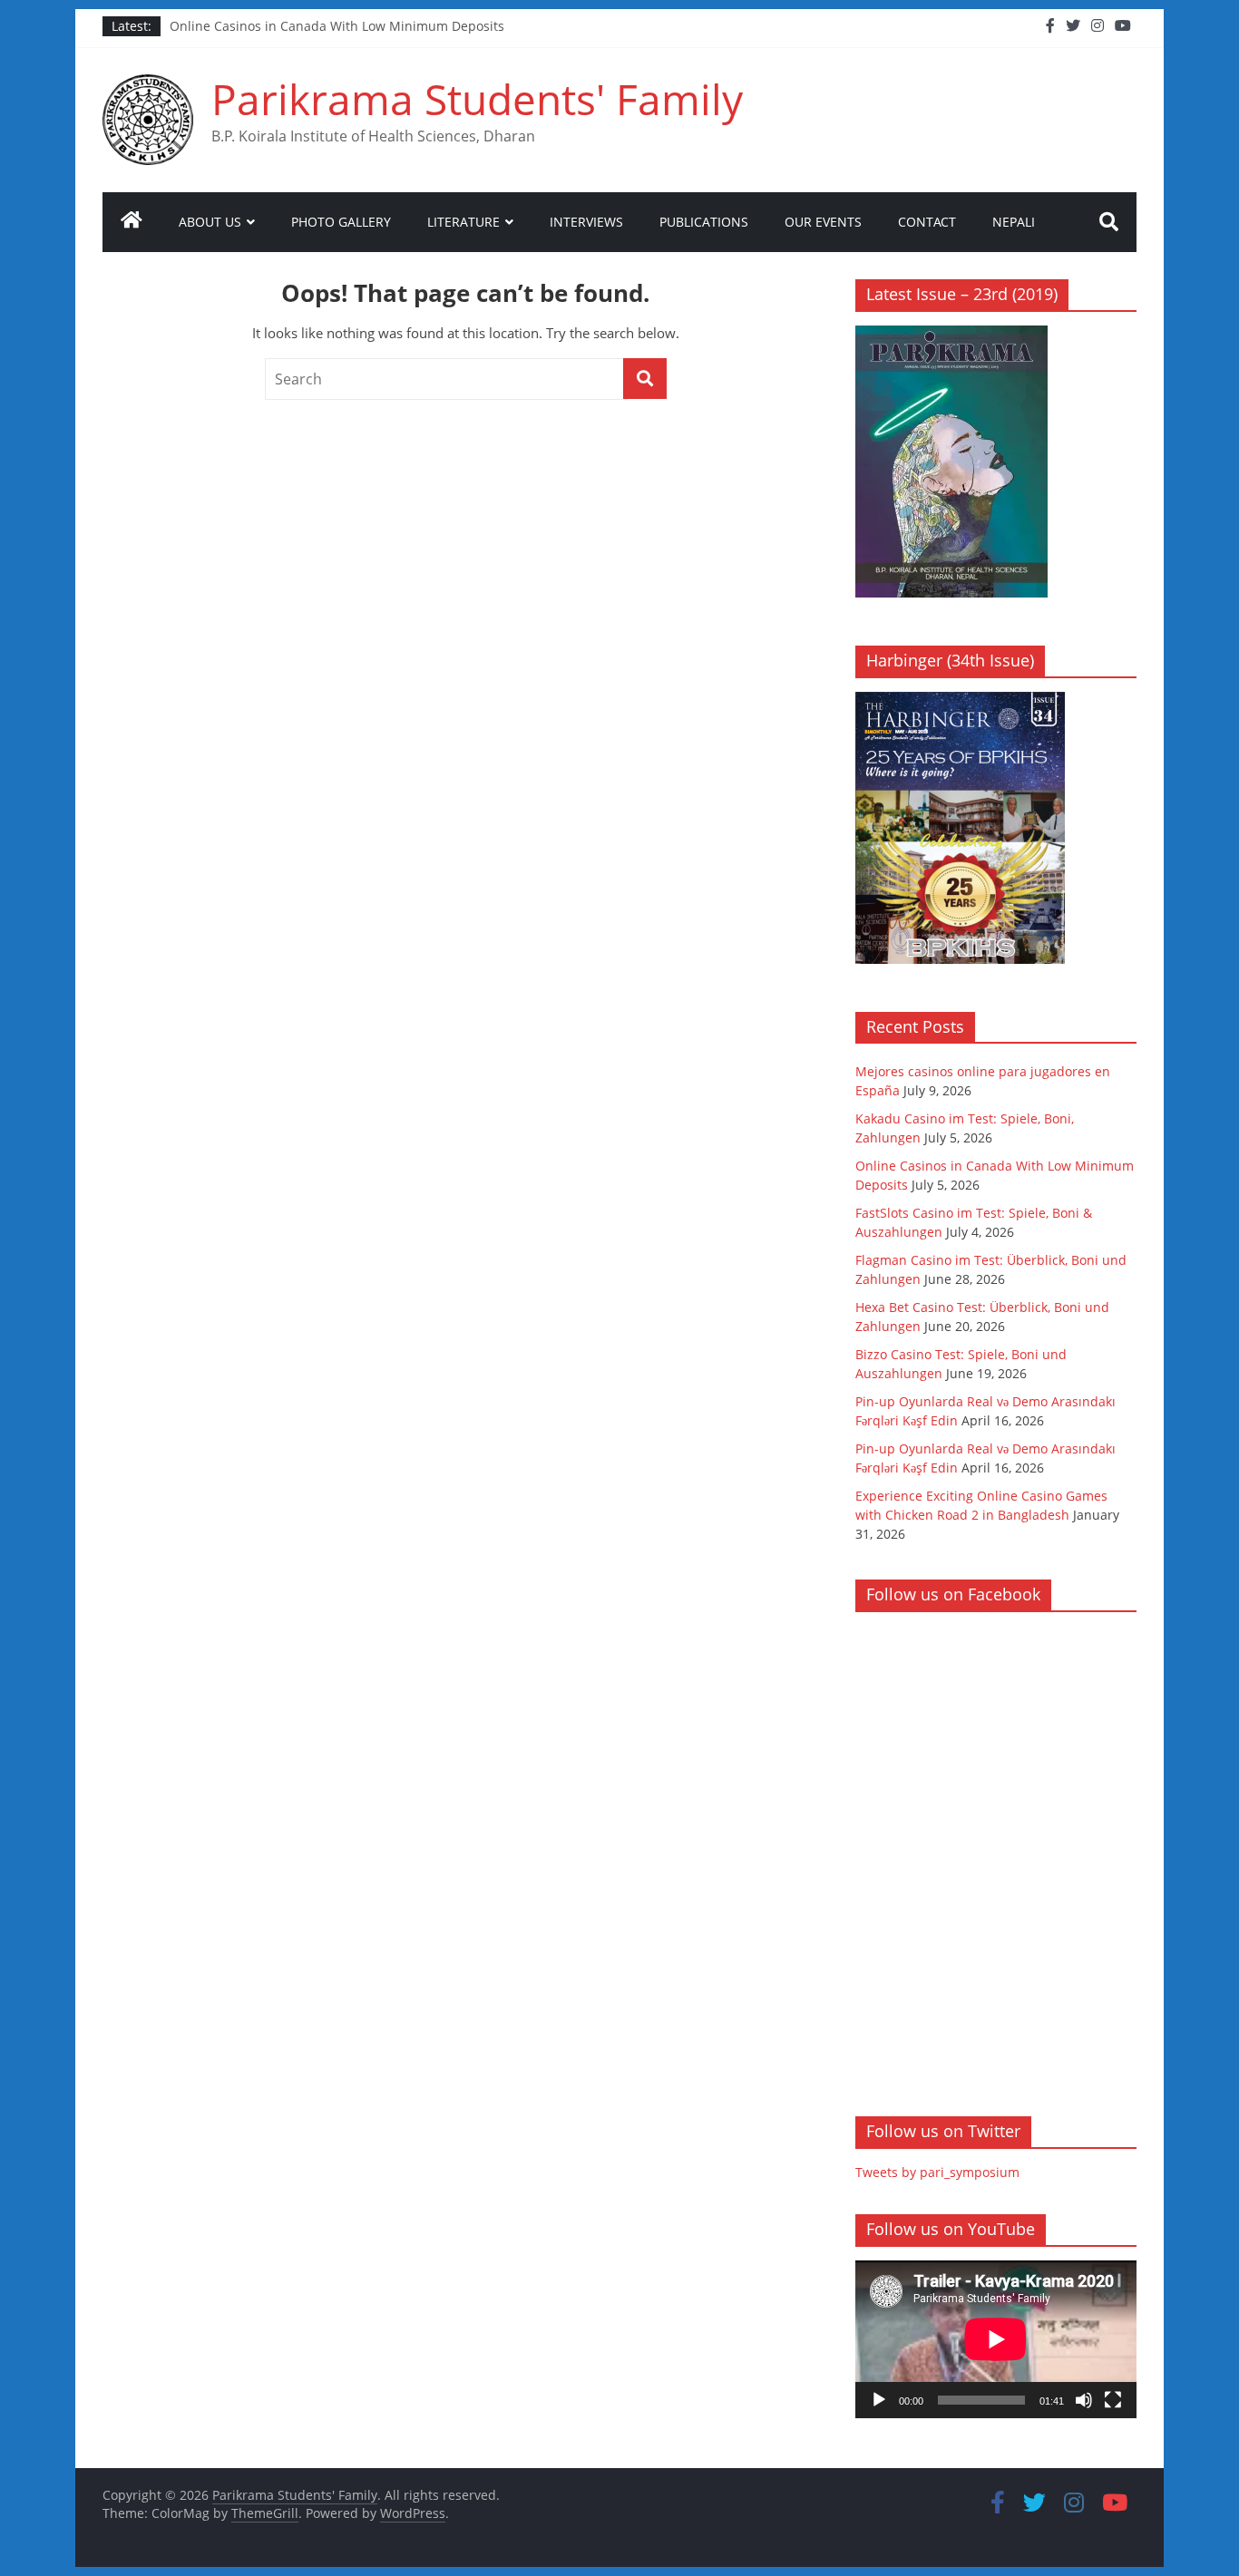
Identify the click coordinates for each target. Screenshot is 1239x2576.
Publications (704, 222)
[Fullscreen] (1113, 2400)
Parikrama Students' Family (477, 99)
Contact (927, 222)
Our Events (823, 222)
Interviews (586, 222)
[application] (996, 2339)
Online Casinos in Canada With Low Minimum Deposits (337, 26)
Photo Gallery (341, 222)
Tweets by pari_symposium (937, 2172)
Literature (463, 222)
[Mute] (1084, 2400)
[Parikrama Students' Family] (132, 222)
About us (210, 222)
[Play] (879, 2400)
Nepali (1014, 222)
